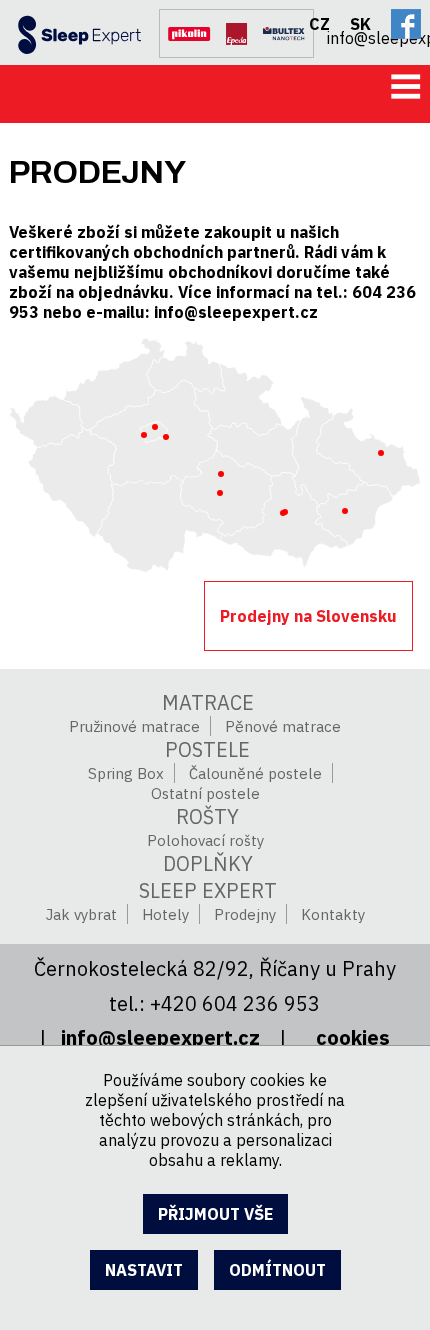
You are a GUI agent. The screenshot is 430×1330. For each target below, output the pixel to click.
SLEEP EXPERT (208, 890)
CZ (319, 24)
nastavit (144, 1270)
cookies (353, 1037)
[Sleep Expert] (71, 29)
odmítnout (277, 1270)
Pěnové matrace (283, 726)
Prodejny (245, 914)
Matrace (208, 702)
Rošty (207, 816)
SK (360, 24)
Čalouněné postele (255, 773)
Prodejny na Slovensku (308, 616)
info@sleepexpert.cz (378, 35)
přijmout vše (215, 1214)
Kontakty (333, 914)
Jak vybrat (81, 914)
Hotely (165, 914)
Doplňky (208, 863)
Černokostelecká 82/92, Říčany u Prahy (215, 968)
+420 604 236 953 (235, 1003)
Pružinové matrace (134, 726)
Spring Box (126, 773)
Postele (207, 749)
